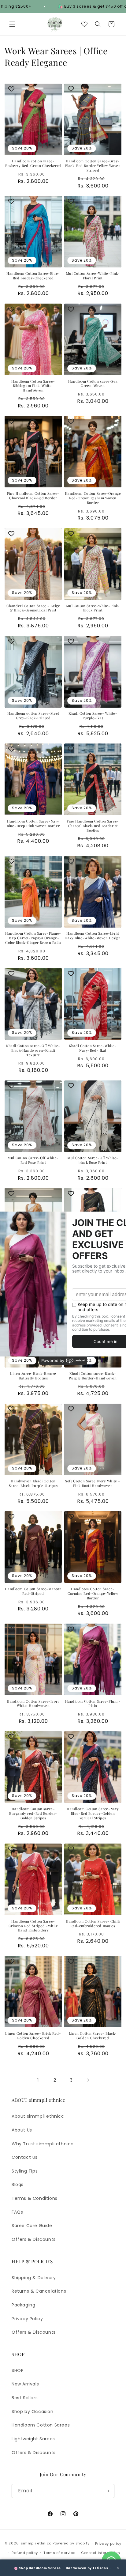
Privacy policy (108, 2544)
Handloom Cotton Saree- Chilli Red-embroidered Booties (93, 1924)
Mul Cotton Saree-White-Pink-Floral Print (93, 276)
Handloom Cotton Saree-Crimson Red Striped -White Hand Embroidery (33, 1926)
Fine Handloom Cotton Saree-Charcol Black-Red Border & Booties (93, 826)
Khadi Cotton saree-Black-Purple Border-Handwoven (93, 1376)
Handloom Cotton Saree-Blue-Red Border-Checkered (33, 276)
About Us (22, 2130)
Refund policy (25, 2553)
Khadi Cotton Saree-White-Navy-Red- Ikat (93, 1048)
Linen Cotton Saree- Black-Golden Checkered (93, 2036)
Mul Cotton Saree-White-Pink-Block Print (93, 608)
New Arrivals (25, 2384)
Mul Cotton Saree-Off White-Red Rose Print (33, 1160)
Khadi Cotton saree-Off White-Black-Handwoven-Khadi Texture (33, 1050)
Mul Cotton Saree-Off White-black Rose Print (93, 1160)
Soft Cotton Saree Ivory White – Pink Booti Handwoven (93, 1483)
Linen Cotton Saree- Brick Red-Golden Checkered (33, 2036)
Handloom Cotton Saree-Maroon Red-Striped (33, 1591)
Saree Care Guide (32, 2226)
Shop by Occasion (33, 2411)
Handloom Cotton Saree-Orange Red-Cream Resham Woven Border (93, 498)
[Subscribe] (107, 2491)
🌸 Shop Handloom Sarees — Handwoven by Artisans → (63, 2568)
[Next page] (88, 2080)
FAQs (17, 2212)
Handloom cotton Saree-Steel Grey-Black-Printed (33, 716)
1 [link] (38, 2080)
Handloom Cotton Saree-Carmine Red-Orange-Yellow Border (93, 1594)
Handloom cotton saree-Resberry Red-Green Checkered (33, 163)
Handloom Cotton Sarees (41, 2425)
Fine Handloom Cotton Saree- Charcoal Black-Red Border (33, 496)
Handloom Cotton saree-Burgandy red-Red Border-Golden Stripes (33, 1814)
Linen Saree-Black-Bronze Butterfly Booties (33, 1376)
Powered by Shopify (71, 2543)
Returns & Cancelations (39, 2291)
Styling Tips (25, 2171)
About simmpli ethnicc (38, 2116)
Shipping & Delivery (34, 2278)
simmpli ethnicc (36, 2543)
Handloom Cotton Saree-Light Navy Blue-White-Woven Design (93, 936)
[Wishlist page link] (84, 24)
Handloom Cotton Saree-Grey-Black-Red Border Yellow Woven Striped (93, 166)
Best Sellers (25, 2398)
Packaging (23, 2305)
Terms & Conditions (35, 2198)
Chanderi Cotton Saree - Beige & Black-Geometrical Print (33, 608)
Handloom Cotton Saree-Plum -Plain (93, 1704)
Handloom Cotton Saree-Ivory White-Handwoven (33, 1704)
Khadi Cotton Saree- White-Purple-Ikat (93, 716)
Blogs (18, 2184)
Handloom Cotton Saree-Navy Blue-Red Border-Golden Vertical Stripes (93, 1814)
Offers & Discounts (34, 2239)
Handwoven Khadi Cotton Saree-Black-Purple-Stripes (33, 1483)
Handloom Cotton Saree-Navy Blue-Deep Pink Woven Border (33, 824)
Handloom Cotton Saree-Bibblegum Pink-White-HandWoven (33, 386)
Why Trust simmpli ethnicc (43, 2144)
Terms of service (59, 2553)
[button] (12, 24)
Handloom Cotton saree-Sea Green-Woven (93, 384)
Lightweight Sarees (33, 2439)
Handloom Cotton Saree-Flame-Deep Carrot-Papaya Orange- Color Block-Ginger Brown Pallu (33, 938)
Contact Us (25, 2157)
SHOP (18, 2370)
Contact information (100, 2553)
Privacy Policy (27, 2319)
